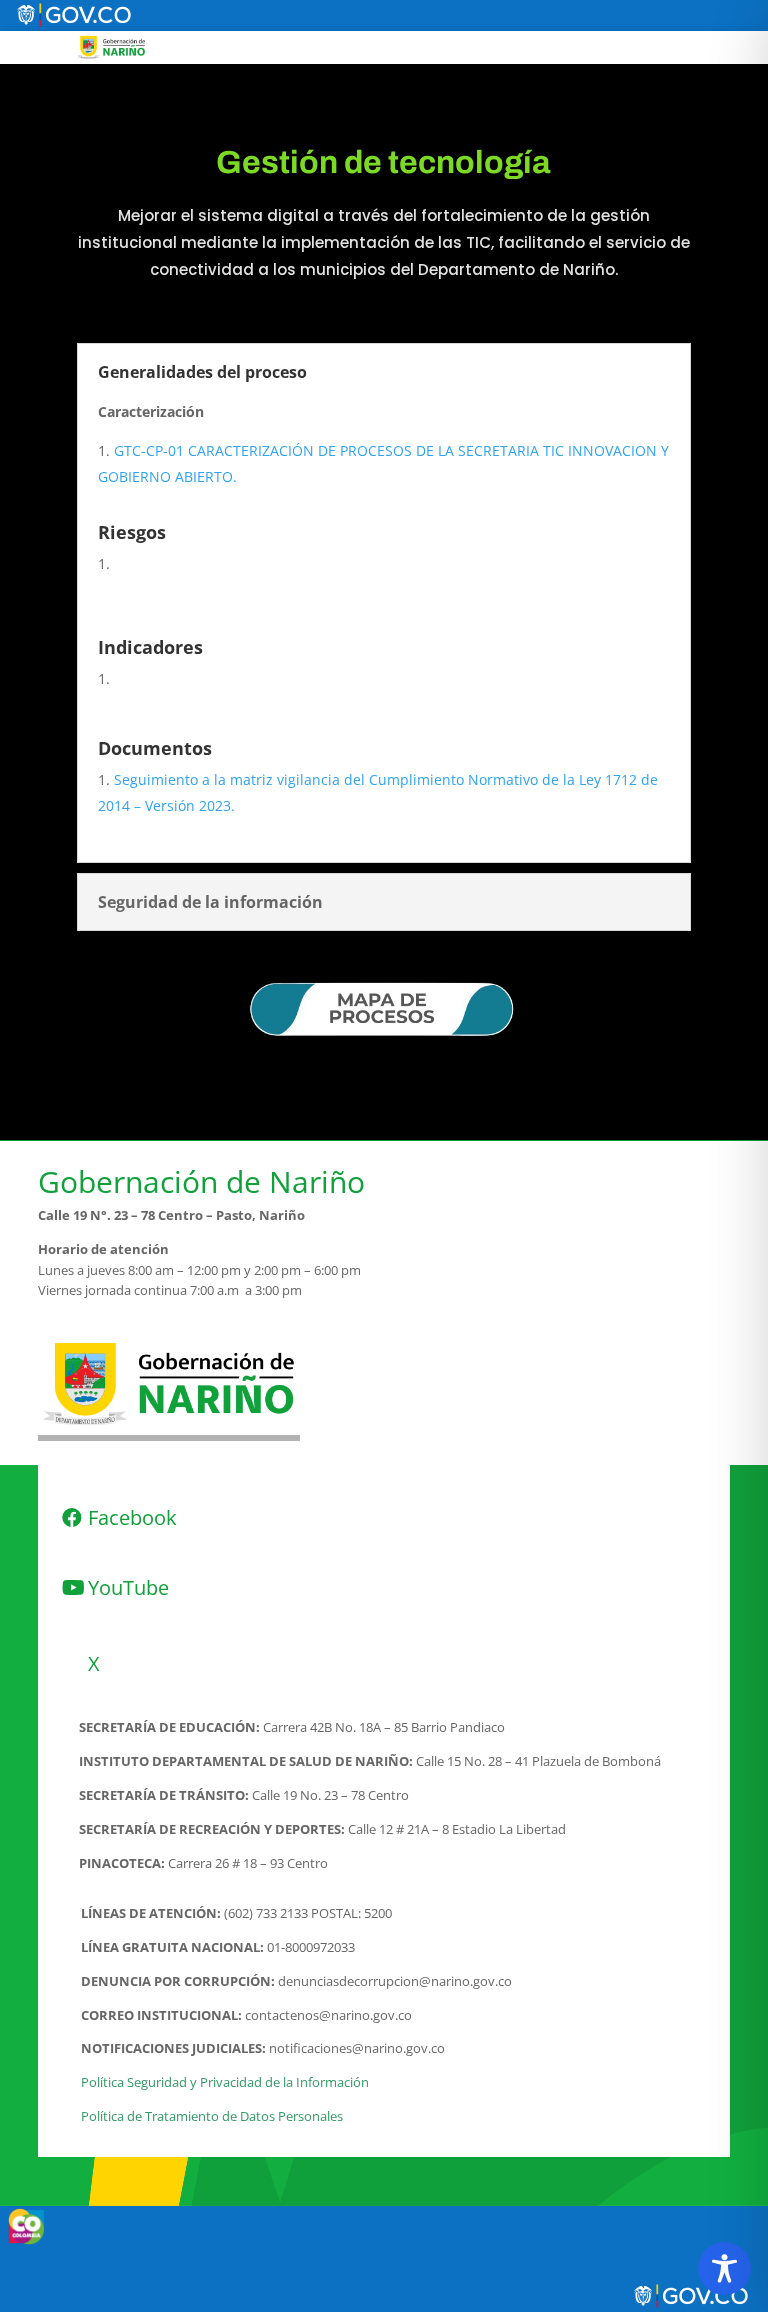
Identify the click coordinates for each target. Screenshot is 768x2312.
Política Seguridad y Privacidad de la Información (225, 2082)
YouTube (128, 1587)
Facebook (132, 1517)
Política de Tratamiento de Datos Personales (212, 2116)
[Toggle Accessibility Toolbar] (724, 2268)
